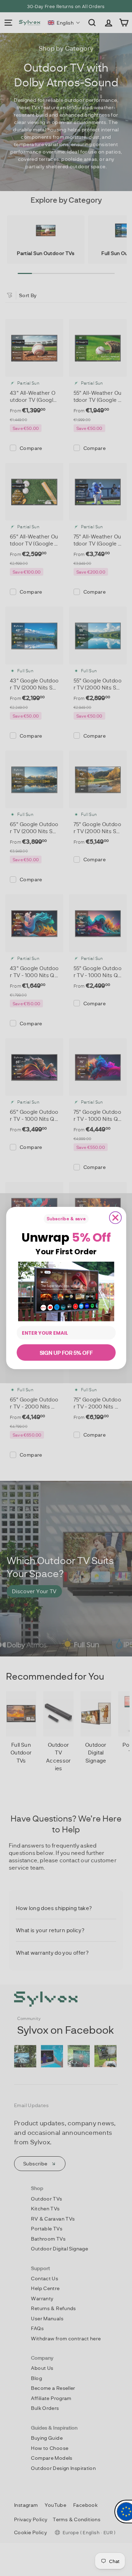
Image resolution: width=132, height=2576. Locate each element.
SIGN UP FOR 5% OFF (66, 1352)
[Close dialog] (115, 1218)
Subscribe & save (66, 1219)
